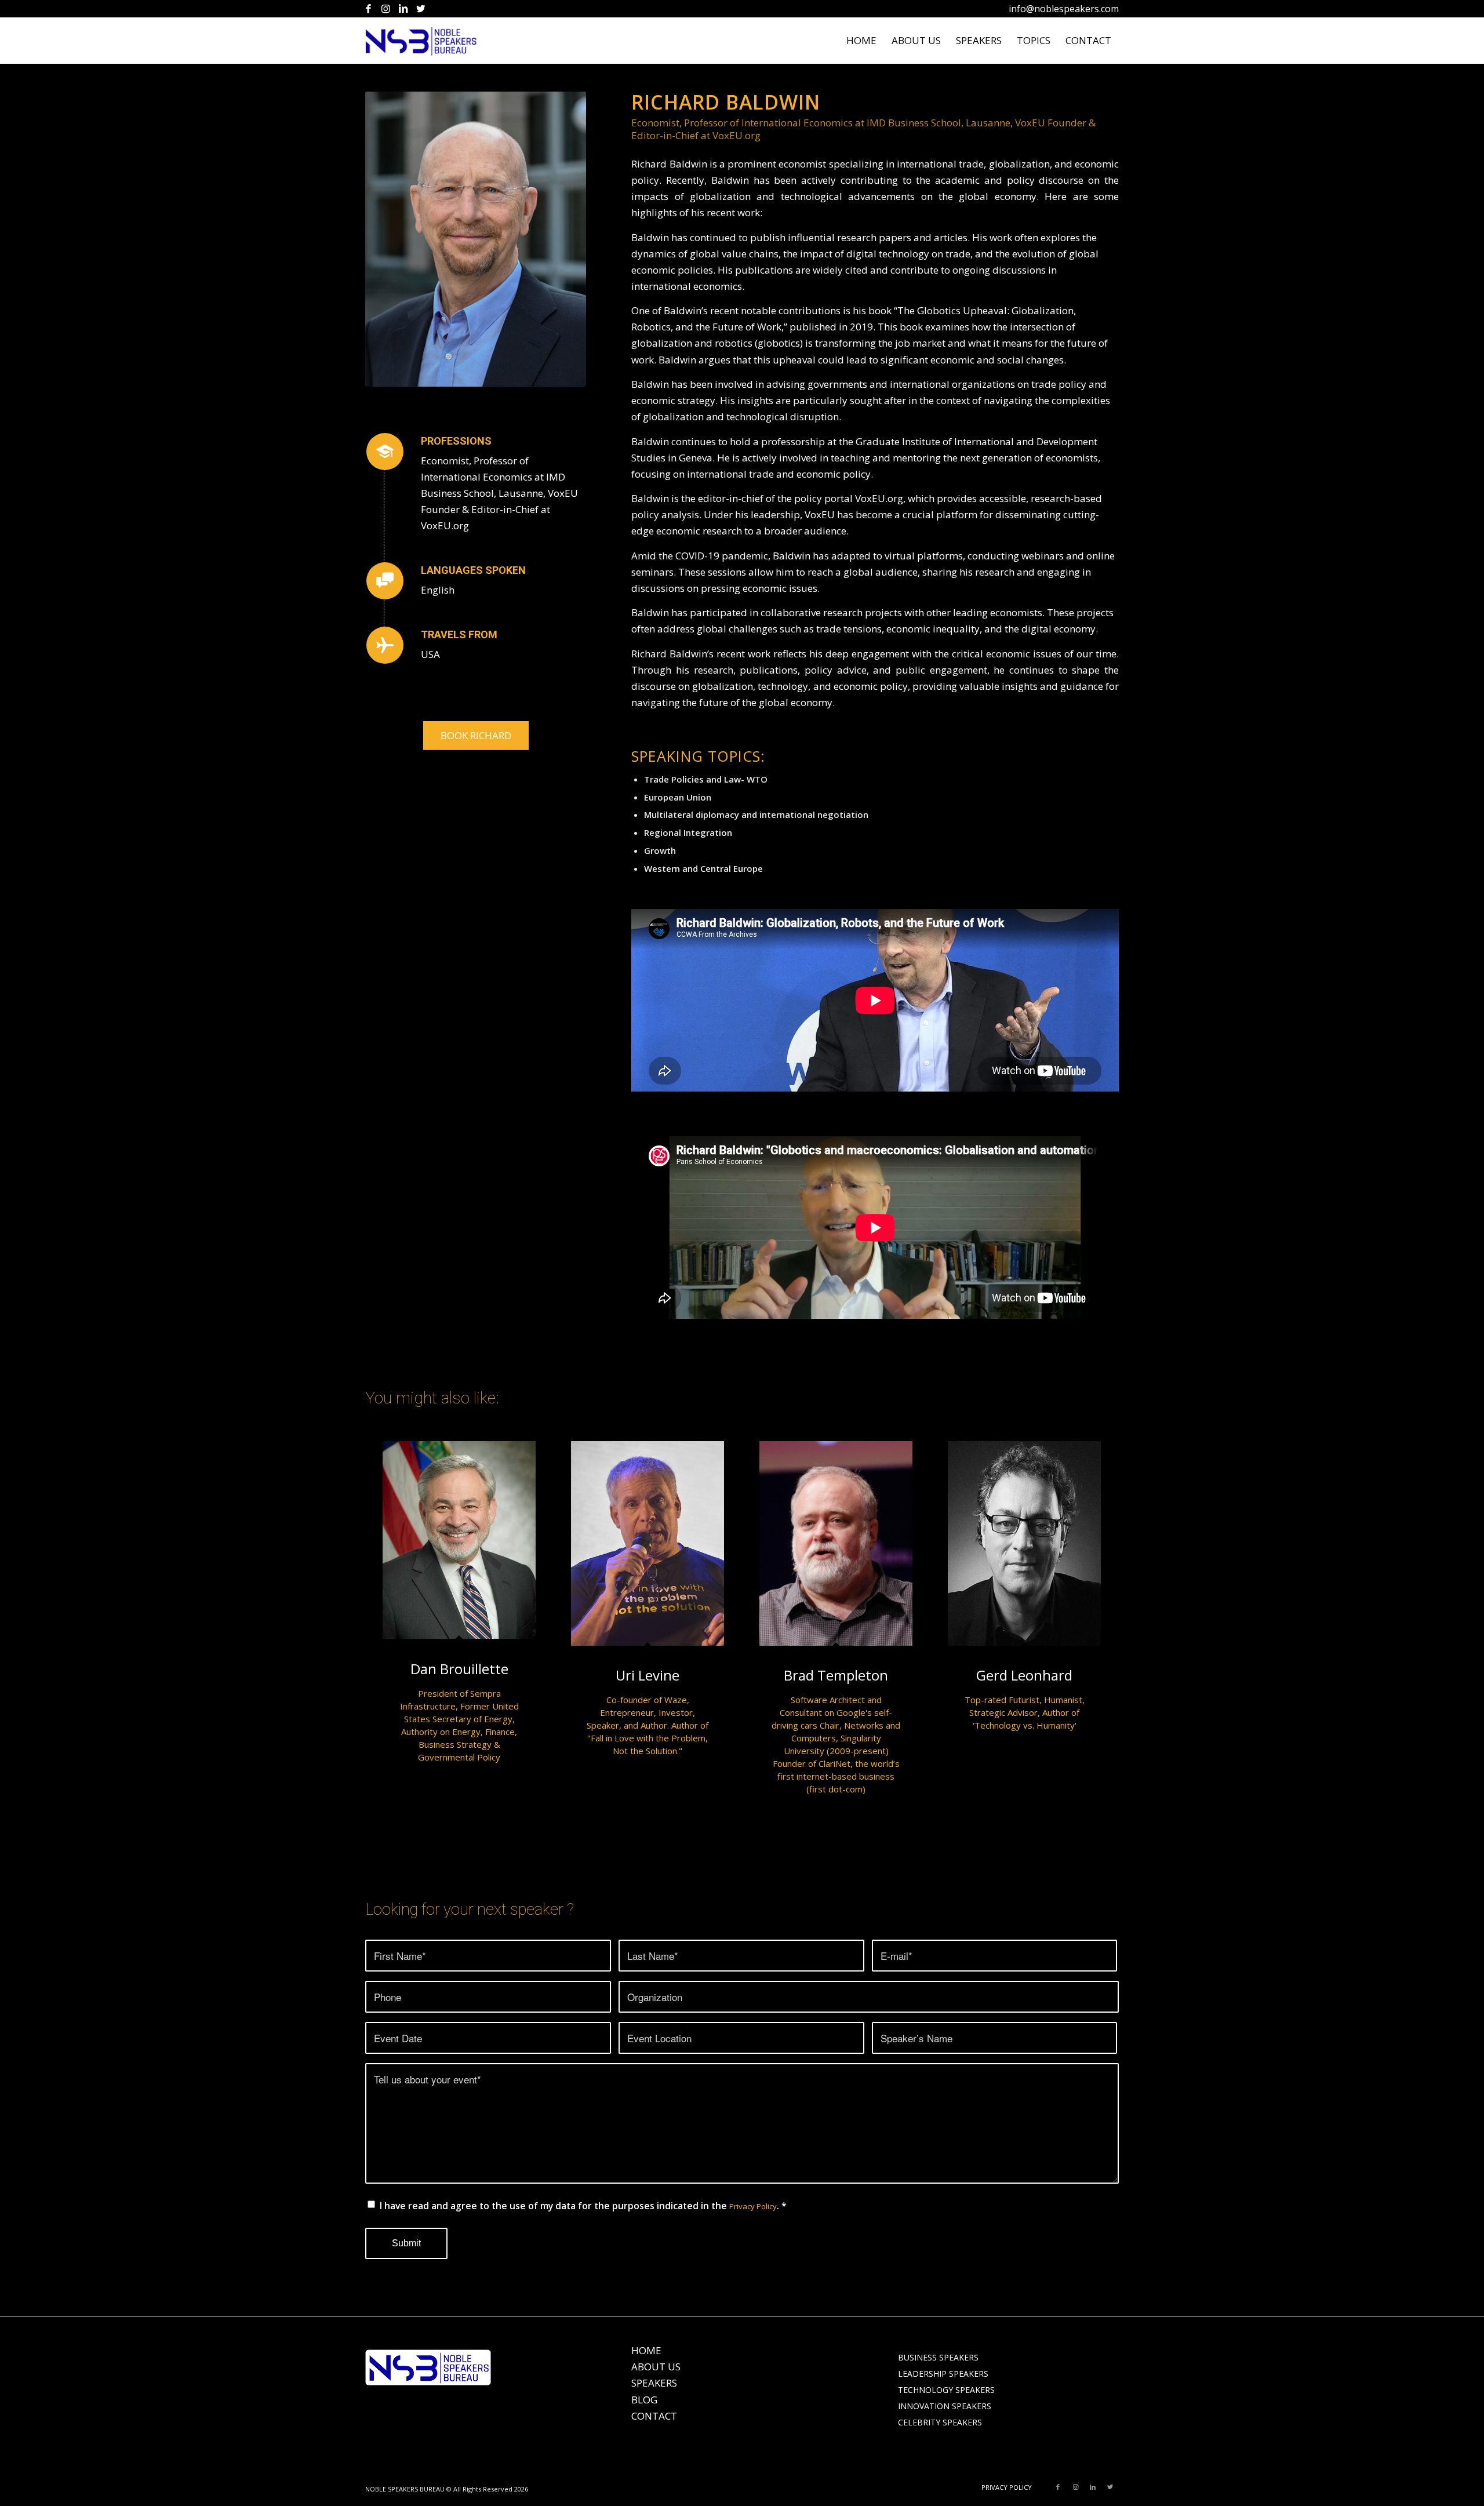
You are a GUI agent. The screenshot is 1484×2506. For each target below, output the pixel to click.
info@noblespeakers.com (1064, 9)
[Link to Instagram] (386, 9)
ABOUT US (656, 2367)
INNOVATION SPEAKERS (945, 2406)
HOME (646, 2350)
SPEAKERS (654, 2383)
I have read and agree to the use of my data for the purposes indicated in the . (583, 2206)
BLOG (644, 2400)
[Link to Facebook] (368, 9)
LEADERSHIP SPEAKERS (943, 2374)
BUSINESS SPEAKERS (938, 2357)
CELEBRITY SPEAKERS (940, 2422)
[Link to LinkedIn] (403, 9)
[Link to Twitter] (421, 9)
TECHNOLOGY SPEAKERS (946, 2390)
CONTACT (654, 2416)
